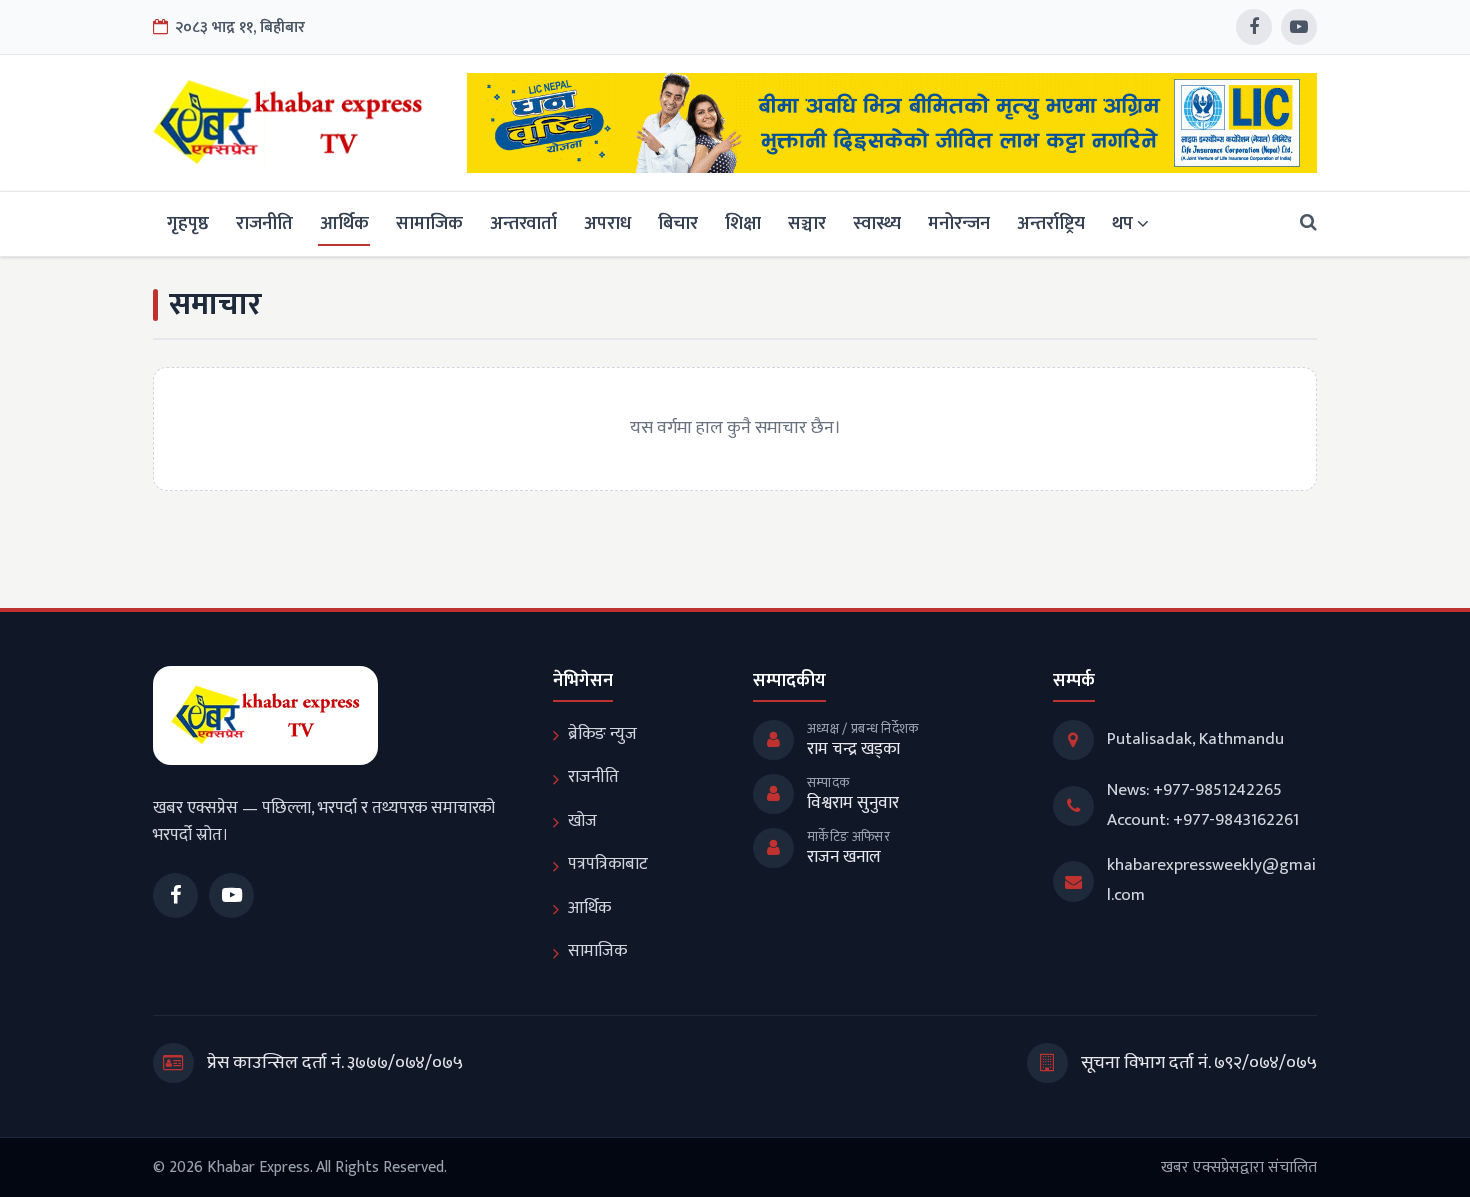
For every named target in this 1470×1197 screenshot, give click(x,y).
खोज (582, 821)
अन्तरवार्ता (523, 223)
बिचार (678, 223)
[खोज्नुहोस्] (1302, 223)
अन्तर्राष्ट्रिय (1051, 223)
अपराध (607, 223)
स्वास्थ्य (877, 223)
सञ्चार (807, 223)
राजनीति (264, 223)
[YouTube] (1299, 27)
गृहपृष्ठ (188, 223)
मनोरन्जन (959, 223)
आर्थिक (344, 223)
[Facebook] (1254, 27)
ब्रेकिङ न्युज (602, 734)
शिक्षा (743, 223)
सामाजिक (429, 223)
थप (1122, 223)
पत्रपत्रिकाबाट (608, 864)
